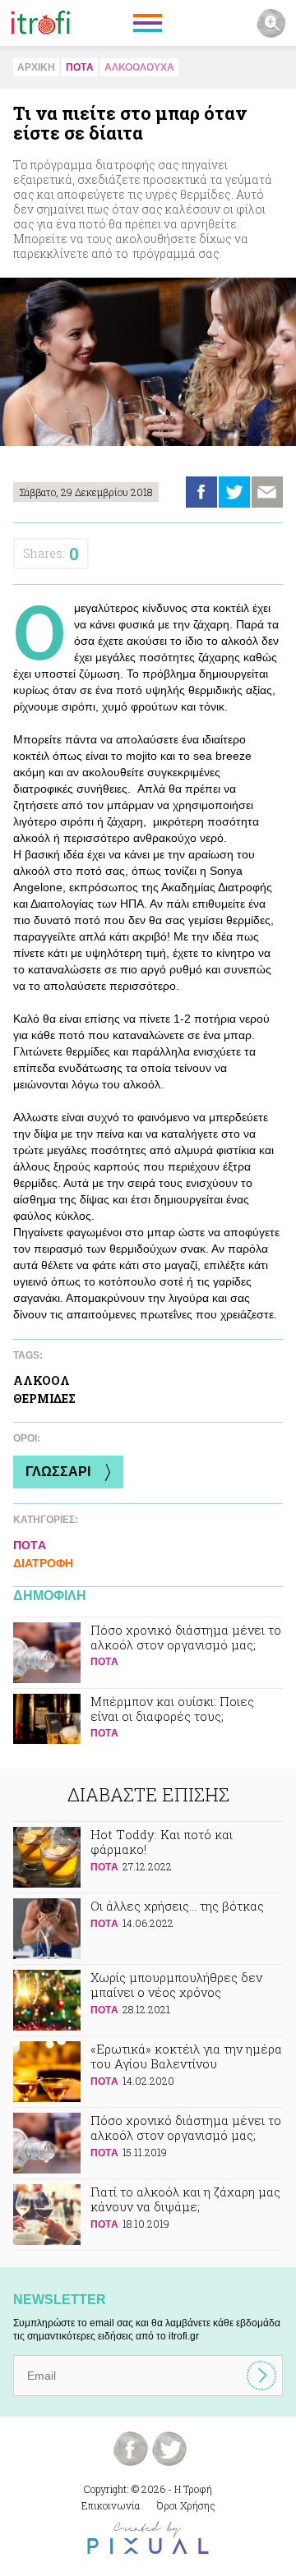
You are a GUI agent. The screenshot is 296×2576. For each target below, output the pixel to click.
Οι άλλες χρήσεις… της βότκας (148, 1929)
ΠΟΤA (80, 67)
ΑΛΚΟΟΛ (42, 1380)
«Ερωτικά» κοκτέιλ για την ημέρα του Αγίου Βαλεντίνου (148, 2072)
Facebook (201, 492)
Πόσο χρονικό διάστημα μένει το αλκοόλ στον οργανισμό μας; (148, 1653)
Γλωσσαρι (58, 1472)
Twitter (234, 492)
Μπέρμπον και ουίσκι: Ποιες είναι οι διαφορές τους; (148, 1724)
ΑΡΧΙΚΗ (36, 67)
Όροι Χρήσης (186, 2505)
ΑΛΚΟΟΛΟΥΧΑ (139, 67)
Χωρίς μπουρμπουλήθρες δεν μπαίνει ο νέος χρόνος (148, 2000)
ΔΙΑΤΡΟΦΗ (43, 1563)
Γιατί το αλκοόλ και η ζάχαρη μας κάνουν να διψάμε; (148, 2215)
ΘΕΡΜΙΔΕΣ (44, 1398)
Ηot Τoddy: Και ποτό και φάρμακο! (148, 1857)
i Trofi (41, 23)
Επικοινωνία (111, 2505)
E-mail (267, 492)
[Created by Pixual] (148, 2538)
